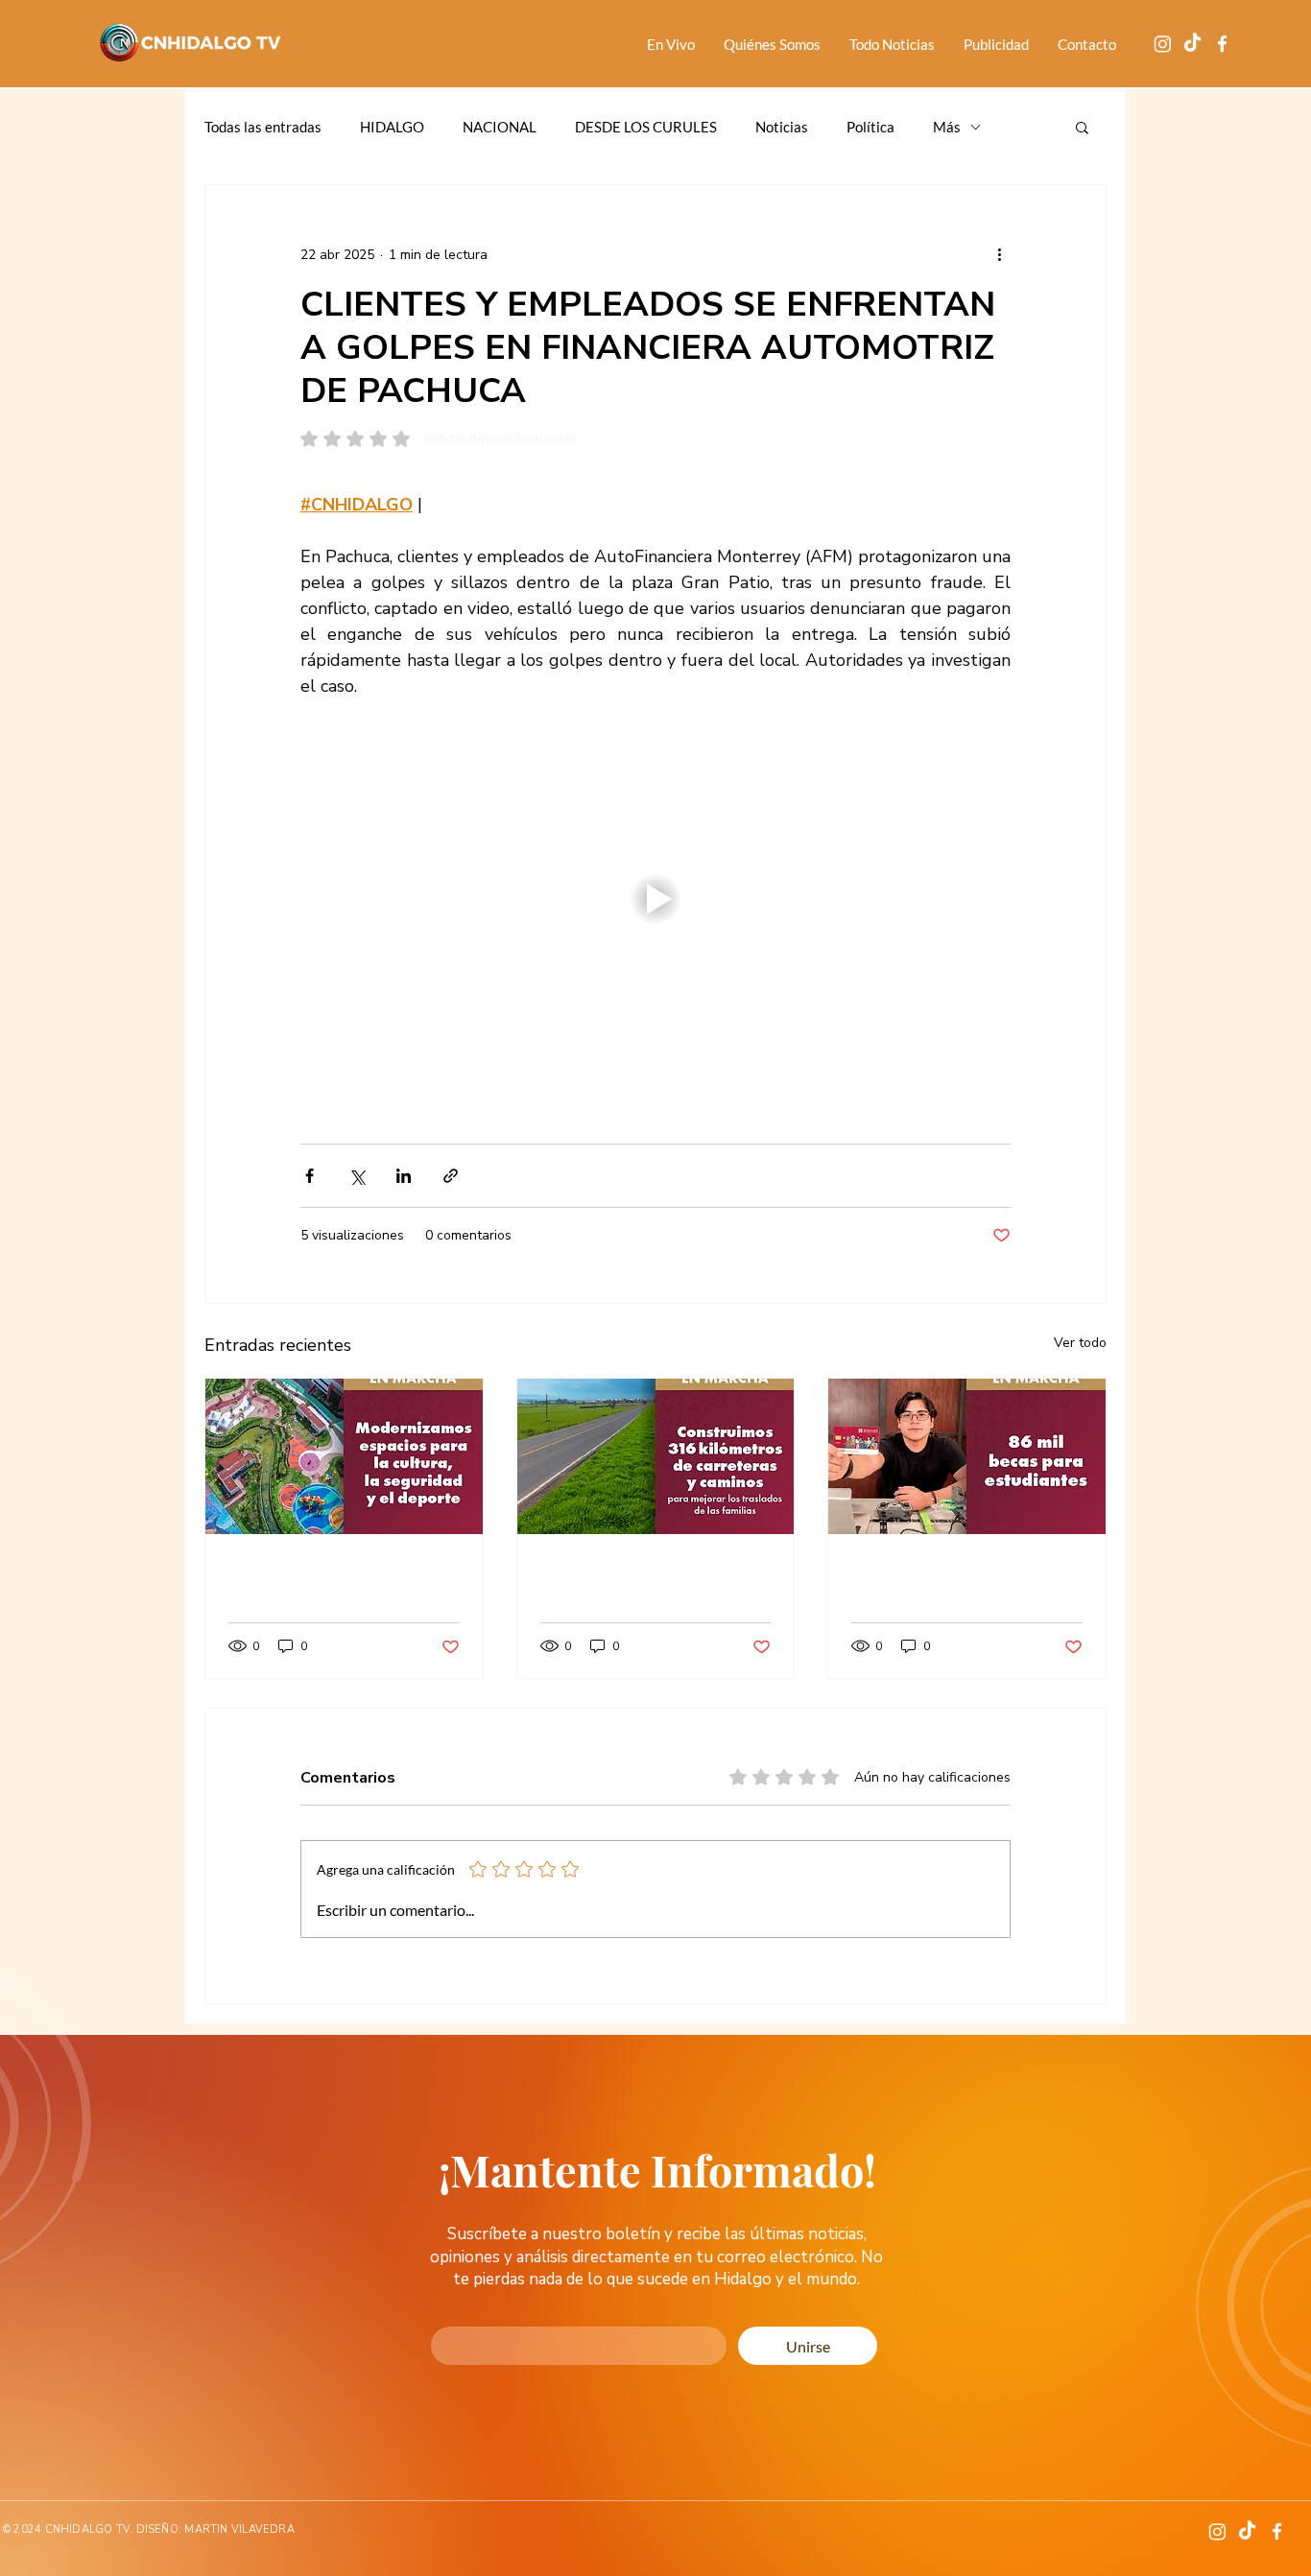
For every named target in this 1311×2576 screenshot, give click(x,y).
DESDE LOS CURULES (646, 127)
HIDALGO (392, 127)
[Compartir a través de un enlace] (451, 1176)
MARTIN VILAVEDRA (239, 2529)
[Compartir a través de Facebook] (310, 1176)
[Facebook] (1222, 44)
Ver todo (1080, 1343)
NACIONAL (500, 127)
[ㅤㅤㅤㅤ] (344, 1456)
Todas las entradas (263, 127)
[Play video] (655, 899)
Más (947, 127)
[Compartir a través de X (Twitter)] (357, 1176)
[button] (1082, 127)
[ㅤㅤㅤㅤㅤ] (967, 1456)
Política (870, 127)
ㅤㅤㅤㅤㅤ (967, 1570)
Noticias (782, 127)
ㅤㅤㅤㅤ (344, 1570)
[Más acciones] (999, 254)
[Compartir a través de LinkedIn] (404, 1176)
